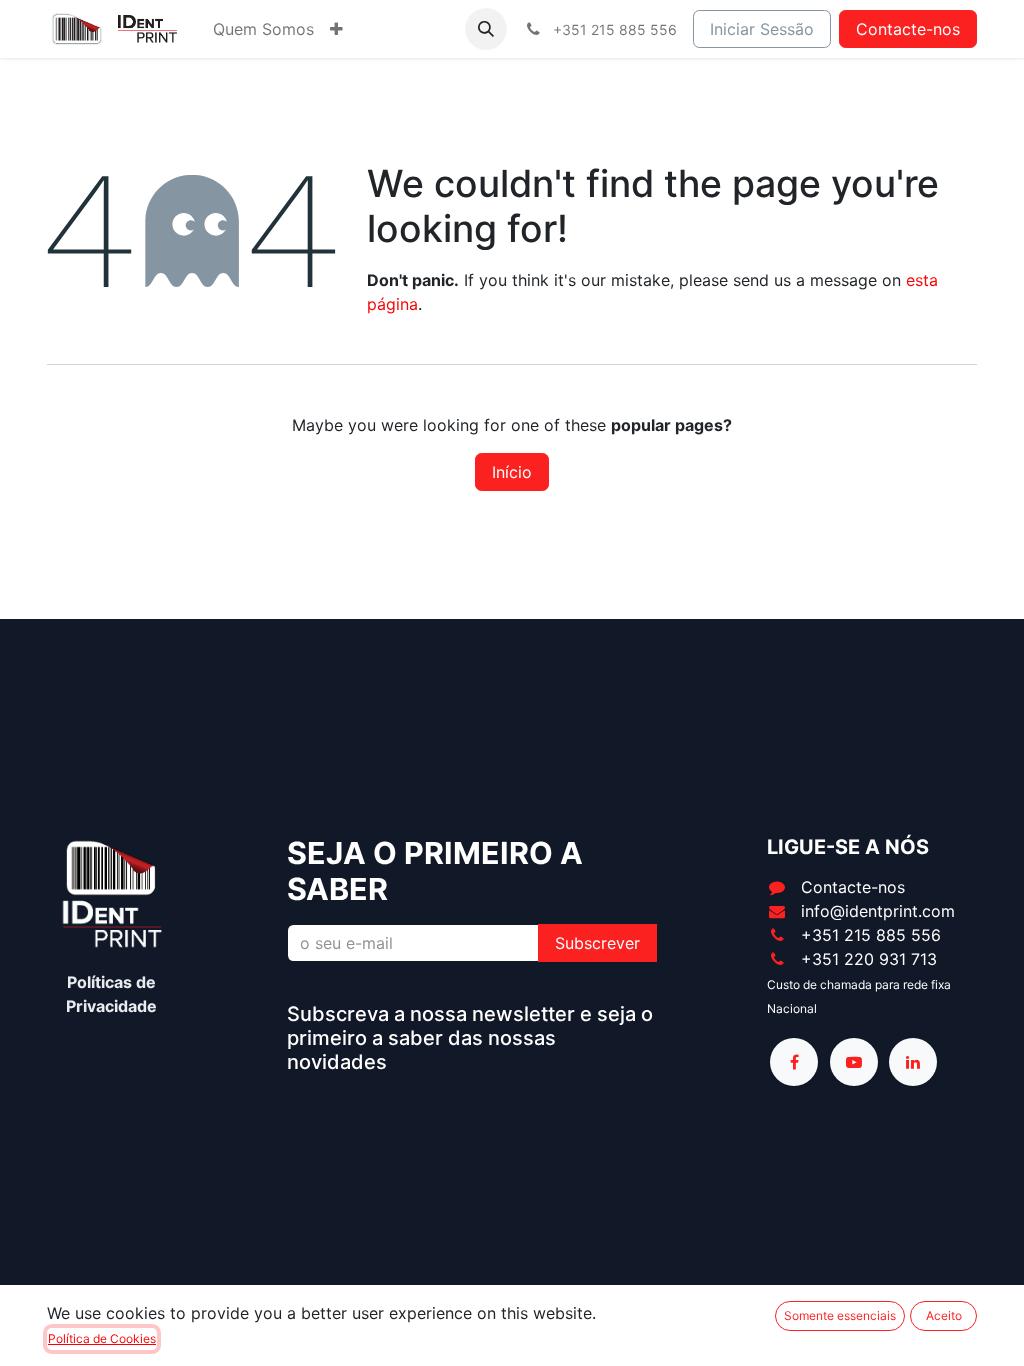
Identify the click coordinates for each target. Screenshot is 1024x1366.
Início (512, 472)
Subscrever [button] (597, 943)
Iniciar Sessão (762, 29)
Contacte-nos (908, 29)
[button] (486, 29)
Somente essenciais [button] (840, 1315)
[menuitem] (263, 29)
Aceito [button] (944, 1315)
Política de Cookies (102, 1338)
